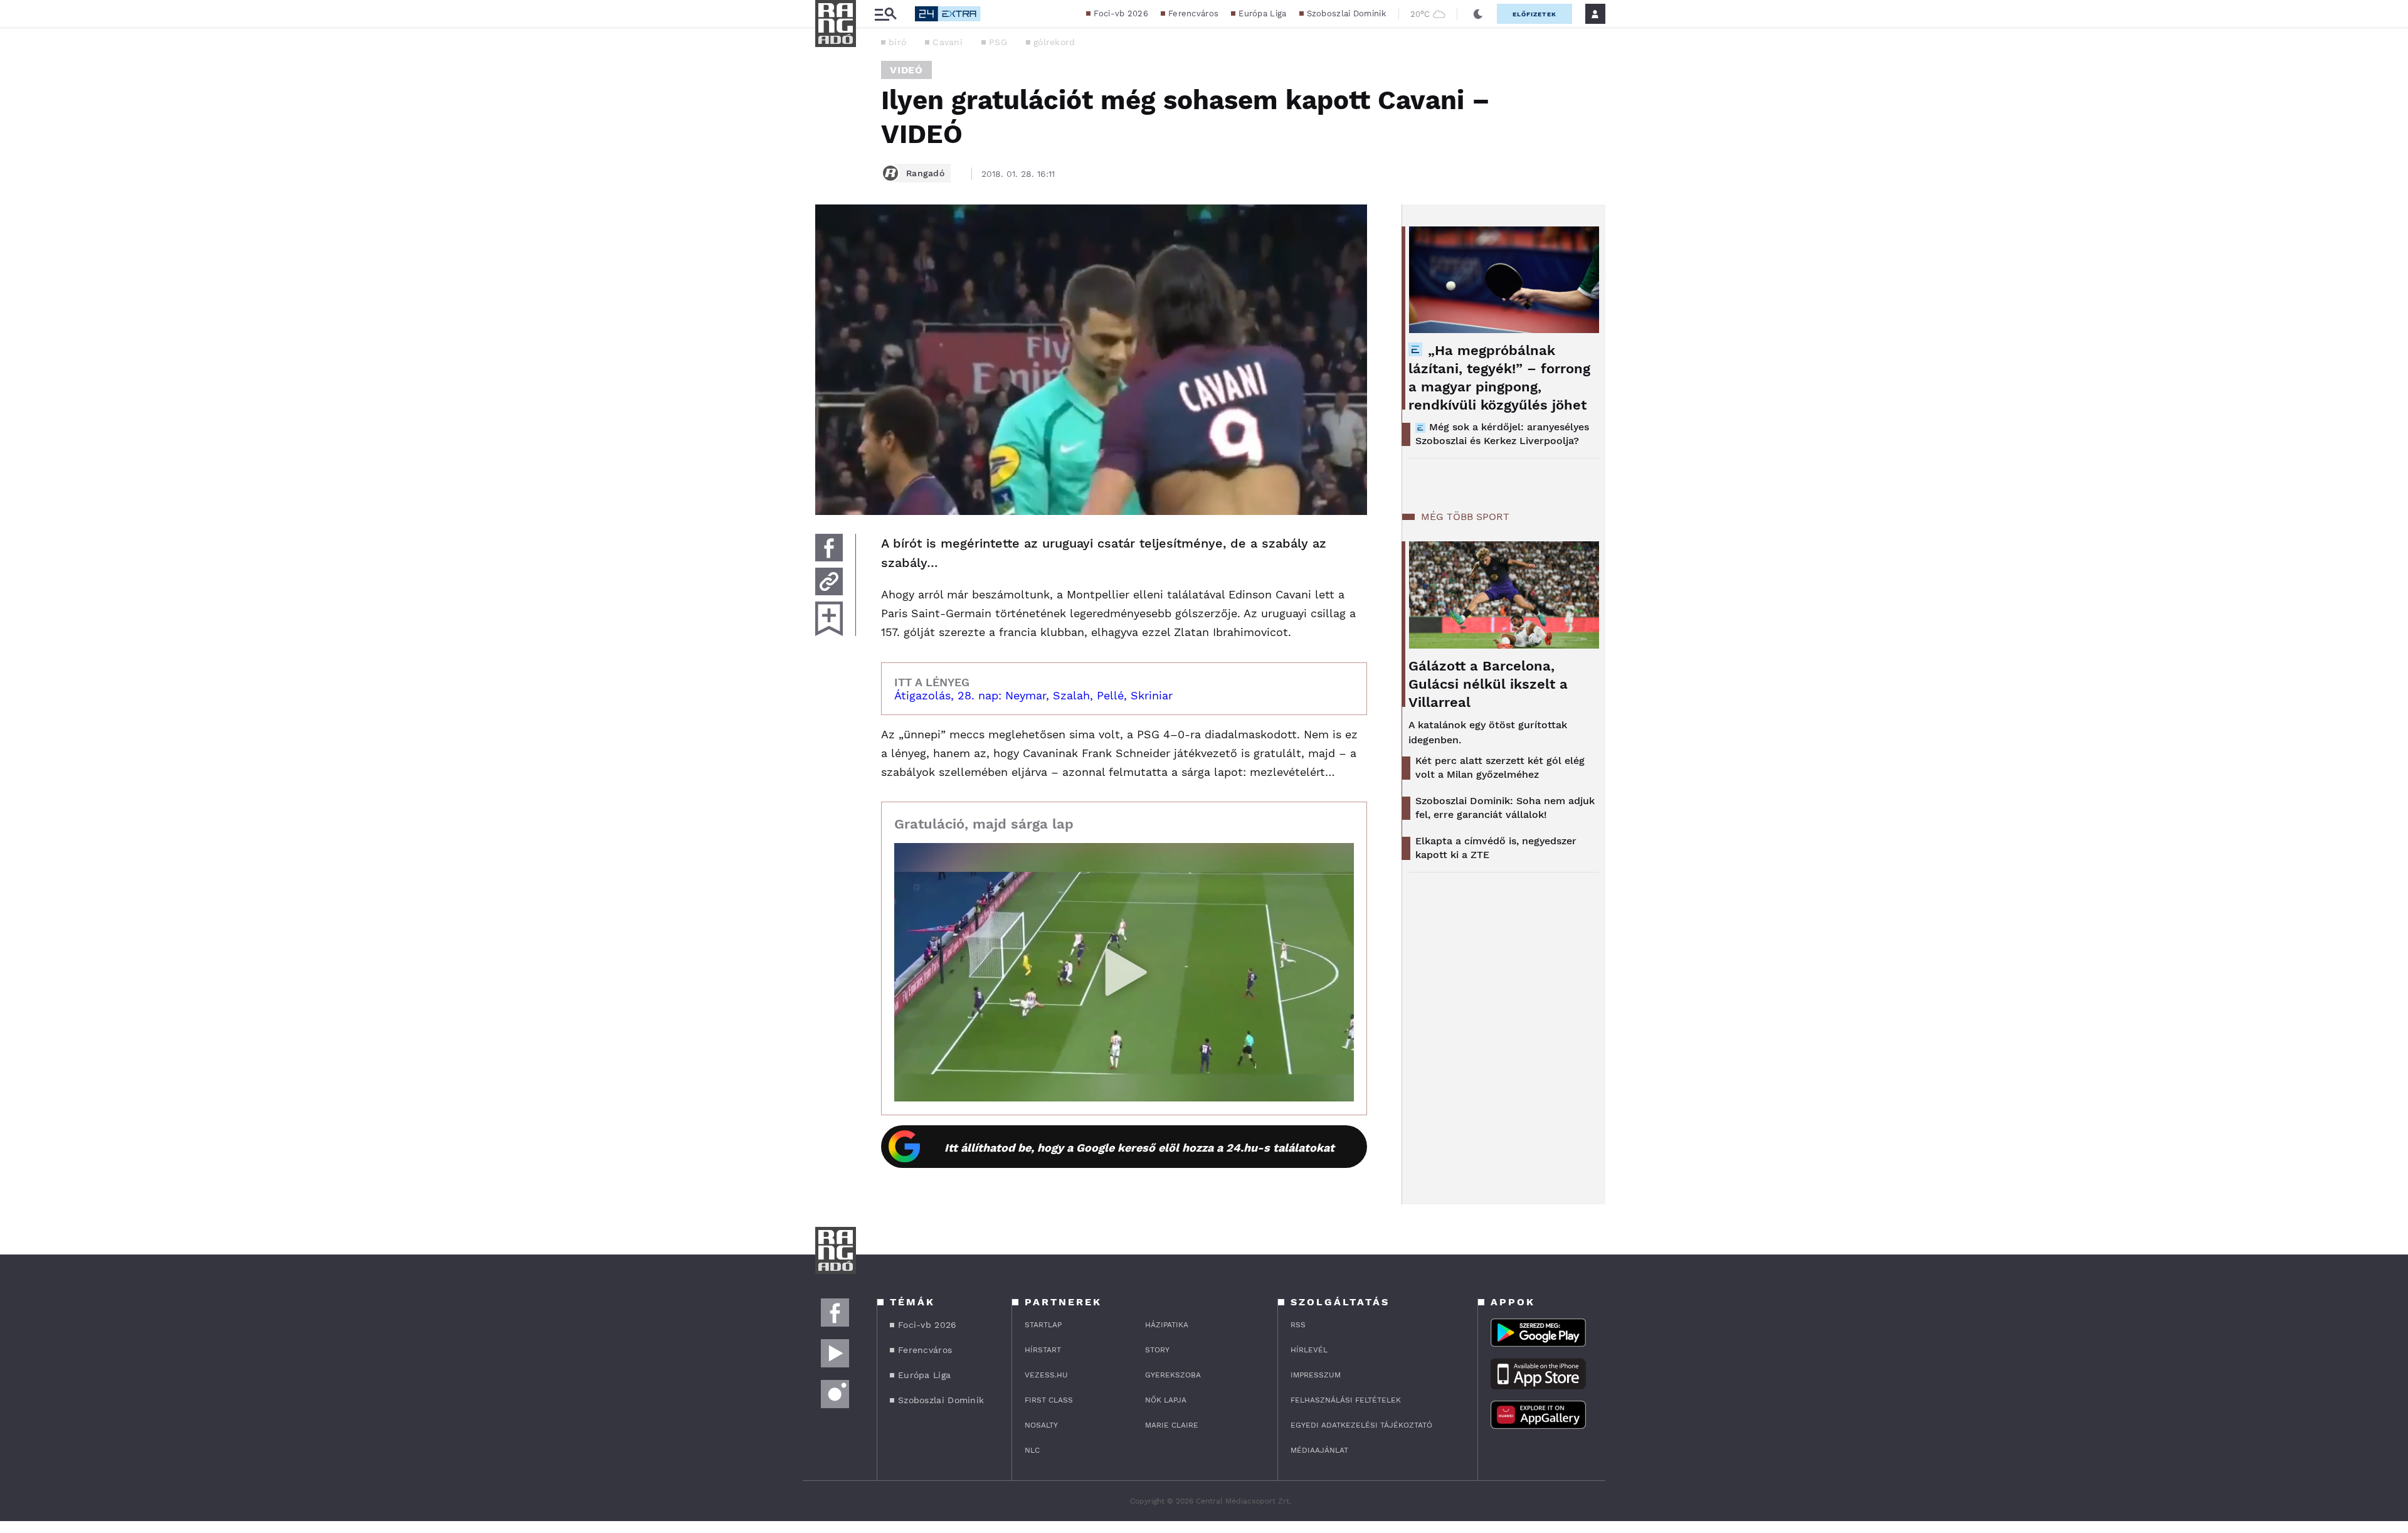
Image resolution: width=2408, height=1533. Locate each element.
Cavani (948, 42)
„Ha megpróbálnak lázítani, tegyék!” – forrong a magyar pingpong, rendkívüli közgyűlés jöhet (1499, 378)
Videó (906, 70)
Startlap (1043, 1325)
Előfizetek (1534, 14)
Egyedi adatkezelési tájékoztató (1361, 1425)
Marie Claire (1172, 1425)
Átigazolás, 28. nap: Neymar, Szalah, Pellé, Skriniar (1033, 695)
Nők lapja (1166, 1400)
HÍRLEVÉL (1309, 1350)
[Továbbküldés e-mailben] (829, 581)
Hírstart (1043, 1350)
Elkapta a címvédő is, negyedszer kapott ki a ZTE (1496, 848)
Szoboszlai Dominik (1346, 13)
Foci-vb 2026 (1121, 13)
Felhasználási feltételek (1346, 1400)
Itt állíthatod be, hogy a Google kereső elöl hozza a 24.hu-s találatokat (1139, 1148)
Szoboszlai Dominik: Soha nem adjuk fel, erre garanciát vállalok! (1505, 808)
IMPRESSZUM (1316, 1375)
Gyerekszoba (1173, 1375)
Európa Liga (1262, 13)
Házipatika (1167, 1325)
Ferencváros (1193, 13)
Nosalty (1041, 1425)
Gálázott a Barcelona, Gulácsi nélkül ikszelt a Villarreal (1488, 684)
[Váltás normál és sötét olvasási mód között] (1478, 14)
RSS (1298, 1325)
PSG (998, 42)
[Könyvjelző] (829, 619)
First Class (1049, 1400)
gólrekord (1054, 42)
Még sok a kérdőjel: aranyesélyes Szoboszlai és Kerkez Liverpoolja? (1502, 434)
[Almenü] (885, 14)
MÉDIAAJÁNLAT (1319, 1450)
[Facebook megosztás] (829, 548)
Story (1157, 1350)
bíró (897, 42)
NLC (1032, 1450)
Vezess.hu (1046, 1375)
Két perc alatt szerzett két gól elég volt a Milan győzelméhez (1500, 767)
